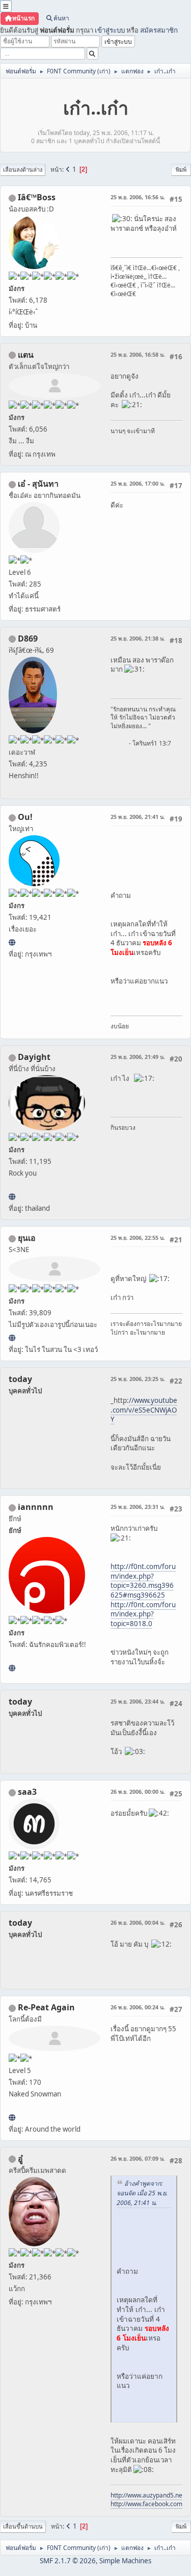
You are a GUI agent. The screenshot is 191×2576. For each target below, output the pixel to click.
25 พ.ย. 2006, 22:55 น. (138, 1238)
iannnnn (36, 1507)
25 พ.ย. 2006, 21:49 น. (138, 1057)
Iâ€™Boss (37, 197)
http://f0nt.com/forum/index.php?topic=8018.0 (143, 1614)
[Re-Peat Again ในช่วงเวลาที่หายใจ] (12, 2117)
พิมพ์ (181, 169)
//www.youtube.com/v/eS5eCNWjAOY (144, 1410)
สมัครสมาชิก (159, 30)
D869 (28, 639)
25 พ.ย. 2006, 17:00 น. (138, 483)
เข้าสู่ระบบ (110, 30)
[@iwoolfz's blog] (12, 942)
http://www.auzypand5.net (147, 2495)
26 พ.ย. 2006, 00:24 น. (138, 2007)
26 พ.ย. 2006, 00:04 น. (138, 1922)
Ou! (25, 817)
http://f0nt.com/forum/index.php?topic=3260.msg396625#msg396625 (143, 1581)
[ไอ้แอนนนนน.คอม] (12, 1668)
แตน (26, 355)
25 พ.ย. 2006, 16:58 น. (138, 354)
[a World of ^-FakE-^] (12, 1338)
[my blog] (12, 1197)
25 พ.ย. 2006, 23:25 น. (138, 1379)
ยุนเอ (27, 1238)
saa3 (27, 1792)
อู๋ (20, 2159)
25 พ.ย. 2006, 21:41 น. (138, 817)
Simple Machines (125, 2561)
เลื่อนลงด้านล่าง (23, 169)
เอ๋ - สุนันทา (38, 484)
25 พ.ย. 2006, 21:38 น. (138, 638)
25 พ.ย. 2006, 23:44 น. (138, 1701)
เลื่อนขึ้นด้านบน (23, 2526)
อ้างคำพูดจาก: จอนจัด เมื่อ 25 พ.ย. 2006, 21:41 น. (142, 2193)
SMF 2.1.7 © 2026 (68, 2561)
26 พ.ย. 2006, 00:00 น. (138, 1791)
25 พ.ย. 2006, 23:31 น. (138, 1507)
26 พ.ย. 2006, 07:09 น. (138, 2158)
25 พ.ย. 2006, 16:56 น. (138, 197)
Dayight (34, 1057)
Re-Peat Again (46, 2007)
